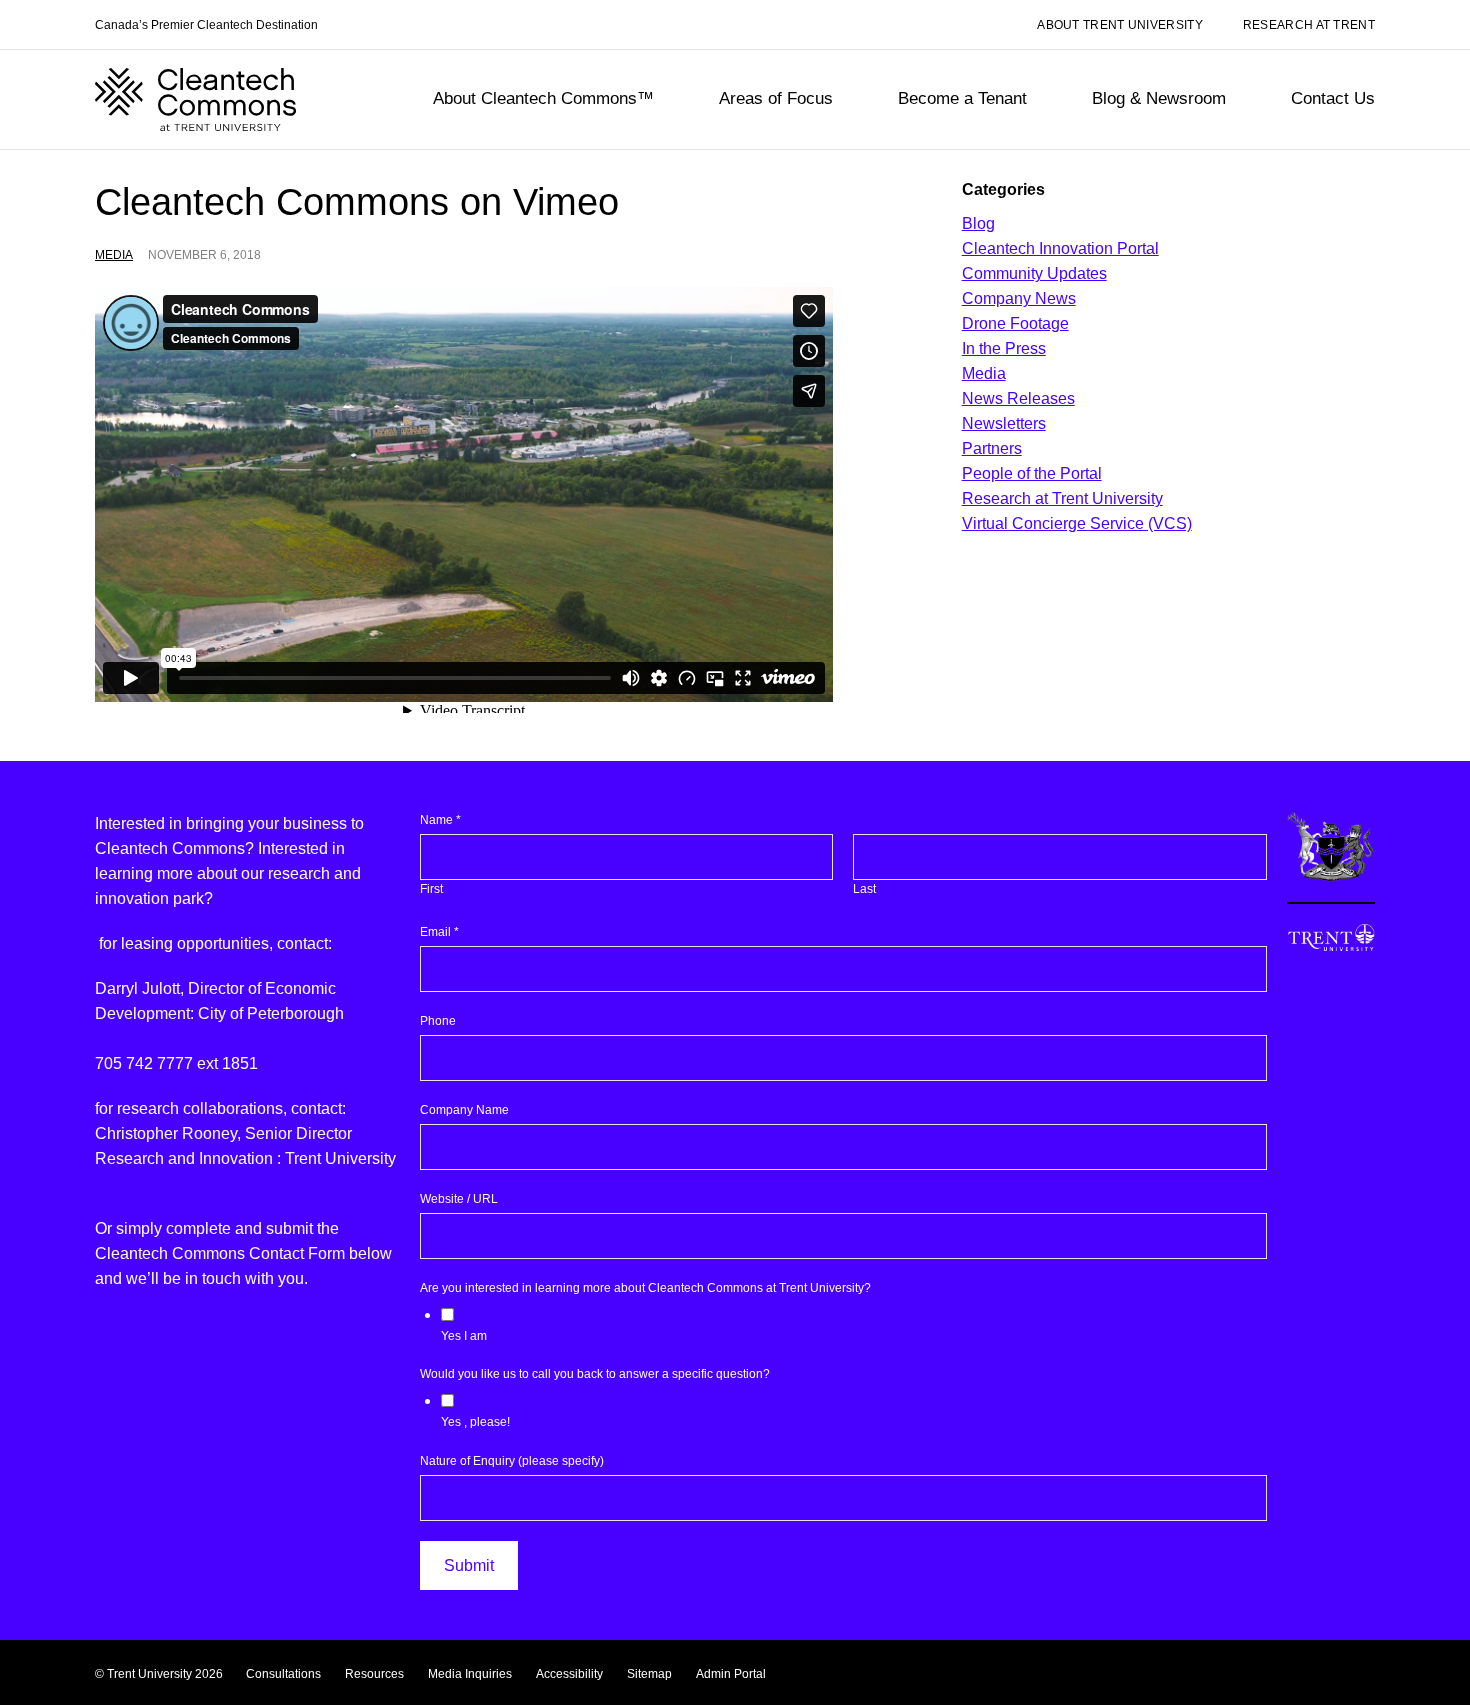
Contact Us (1333, 98)
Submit (469, 1565)
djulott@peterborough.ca (182, 1038)
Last (864, 889)
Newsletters (1004, 423)
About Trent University (1120, 25)
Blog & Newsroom (1159, 98)
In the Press (1004, 348)
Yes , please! (475, 1422)
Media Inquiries (470, 1674)
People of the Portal (1032, 473)
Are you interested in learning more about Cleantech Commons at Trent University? (645, 1288)
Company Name (464, 1110)
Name (440, 820)
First (431, 889)
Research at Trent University (1062, 498)
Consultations (283, 1674)
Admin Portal (731, 1674)
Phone (438, 1021)
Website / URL (459, 1199)
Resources (374, 1674)
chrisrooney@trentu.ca (175, 1183)
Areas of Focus (776, 98)
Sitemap (649, 1674)
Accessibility (569, 1674)
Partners (992, 448)
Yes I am (464, 1336)
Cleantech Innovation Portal (1060, 248)
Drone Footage (1015, 323)
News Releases (1018, 398)
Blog (978, 223)
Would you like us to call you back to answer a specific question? (595, 1374)
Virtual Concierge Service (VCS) (1077, 523)
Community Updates (1034, 273)
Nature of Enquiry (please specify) (512, 1461)
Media (114, 255)
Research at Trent (1309, 25)
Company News (1019, 298)
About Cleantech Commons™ (543, 98)
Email (439, 932)
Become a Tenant (962, 98)
